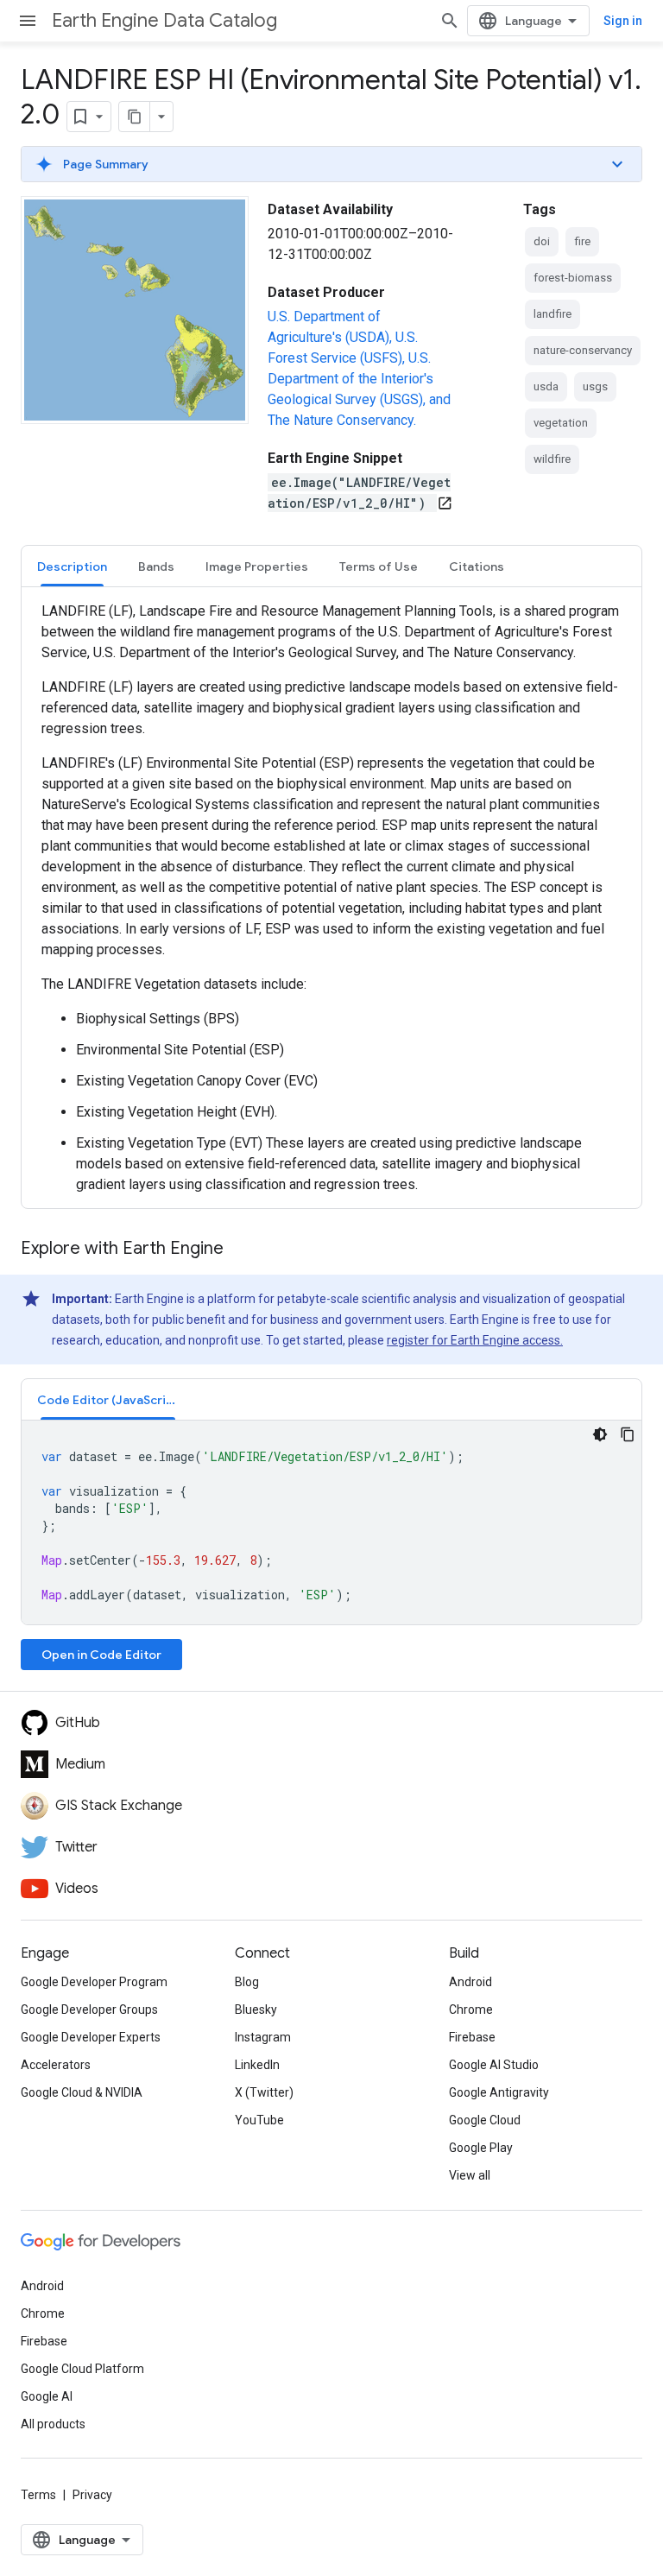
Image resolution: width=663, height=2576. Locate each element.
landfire (552, 314)
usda (546, 386)
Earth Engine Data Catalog (164, 20)
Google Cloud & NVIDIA (82, 2092)
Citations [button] (477, 566)
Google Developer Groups (89, 2010)
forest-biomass (573, 278)
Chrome (471, 2010)
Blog (247, 1982)
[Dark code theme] (600, 1434)
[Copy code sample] (628, 1434)
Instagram (263, 2037)
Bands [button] (156, 566)
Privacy (92, 2495)
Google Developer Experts (91, 2037)
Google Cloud (485, 2120)
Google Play (481, 2148)
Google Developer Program (94, 1982)
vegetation (561, 423)
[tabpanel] (331, 898)
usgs (595, 386)
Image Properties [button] (257, 566)
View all (470, 2175)
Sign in (623, 21)
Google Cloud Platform (82, 2369)
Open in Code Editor (101, 1655)
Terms (38, 2495)
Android (470, 1982)
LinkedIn (257, 2065)
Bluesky (256, 2010)
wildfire (552, 459)
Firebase (472, 2037)
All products (53, 2424)
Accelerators (56, 2065)
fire (582, 241)
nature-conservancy (583, 350)
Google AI (47, 2396)
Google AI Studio (494, 2065)
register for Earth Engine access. (475, 1340)
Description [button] (72, 566)
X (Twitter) (264, 2092)
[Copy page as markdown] (135, 117)
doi (542, 241)
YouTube (259, 2120)
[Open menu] (28, 21)
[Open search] (450, 21)
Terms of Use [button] (379, 566)
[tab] (72, 566)
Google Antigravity (499, 2092)
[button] (331, 164)
